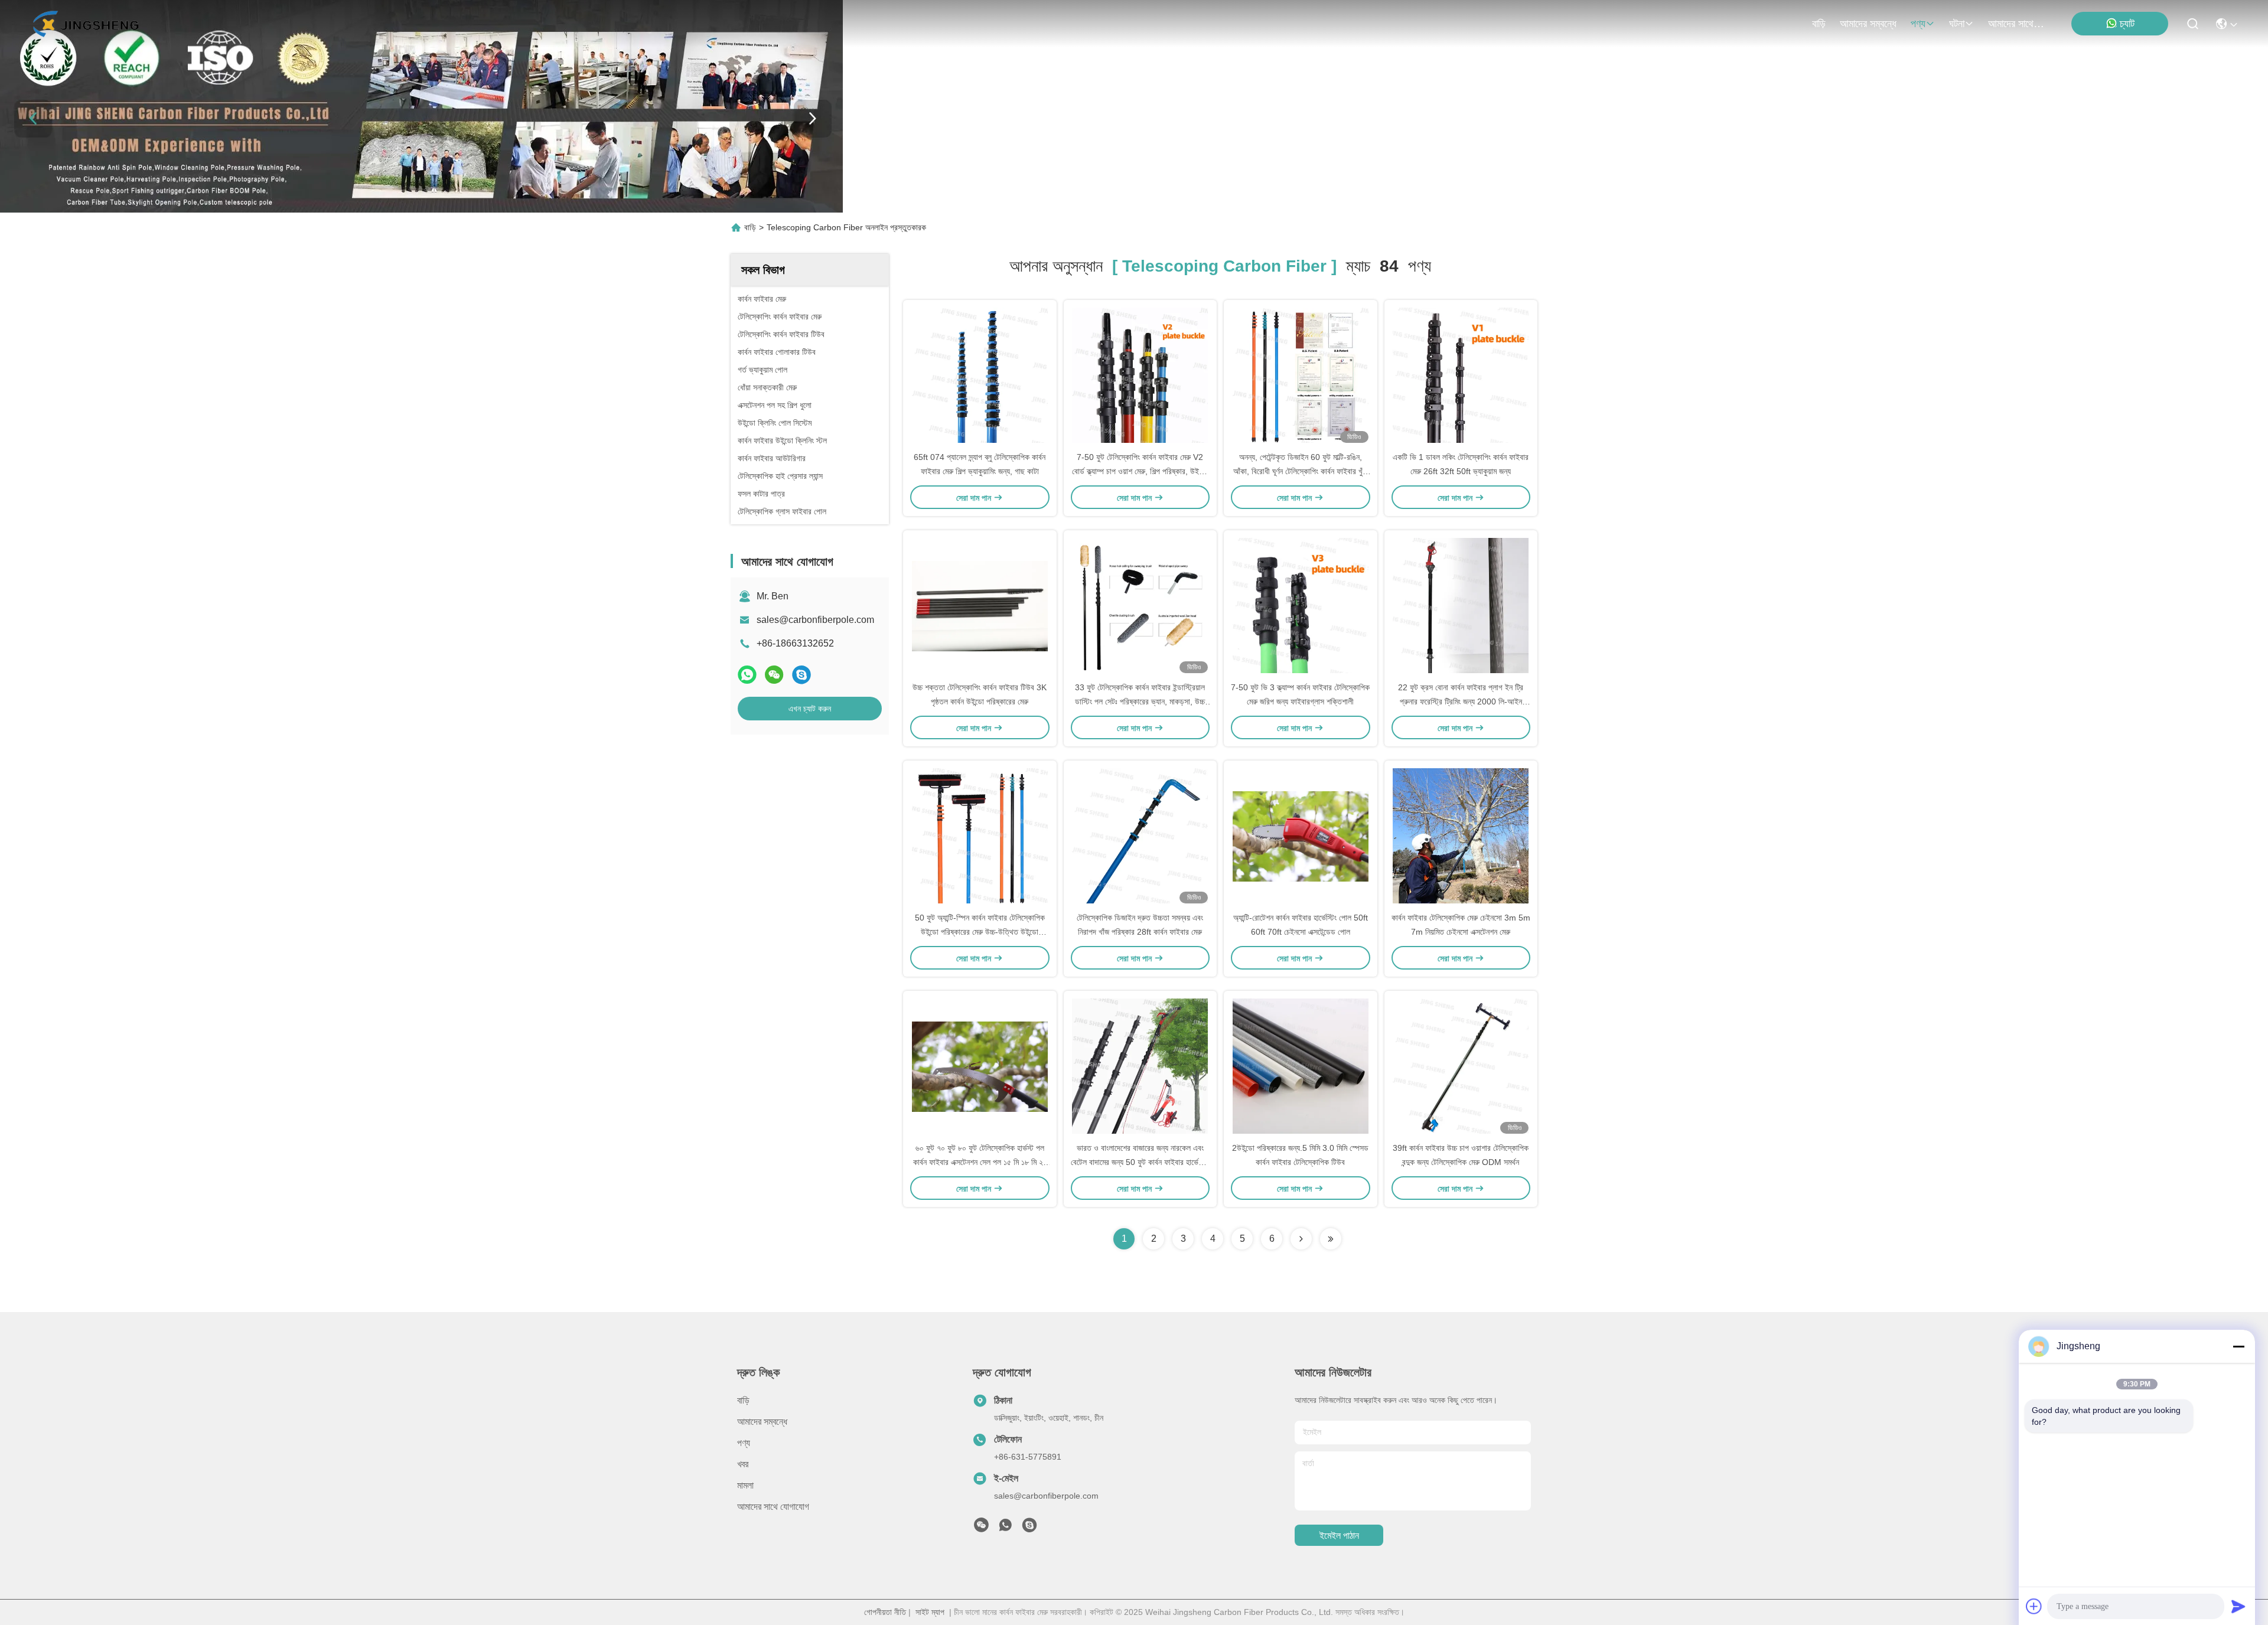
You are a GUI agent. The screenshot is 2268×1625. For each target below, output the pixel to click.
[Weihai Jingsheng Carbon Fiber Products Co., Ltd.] (85, 24)
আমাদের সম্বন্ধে (1868, 24)
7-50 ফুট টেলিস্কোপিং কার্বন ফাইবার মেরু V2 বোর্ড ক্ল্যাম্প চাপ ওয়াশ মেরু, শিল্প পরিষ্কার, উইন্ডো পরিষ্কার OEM (1140, 471)
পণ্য (1918, 24)
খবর (743, 1464)
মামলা (745, 1485)
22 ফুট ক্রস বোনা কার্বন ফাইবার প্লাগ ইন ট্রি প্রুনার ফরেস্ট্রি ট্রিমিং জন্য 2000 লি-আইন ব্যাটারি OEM (1461, 701)
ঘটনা (1957, 24)
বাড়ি (1819, 24)
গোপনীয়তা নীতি (885, 1612)
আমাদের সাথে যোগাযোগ (2016, 24)
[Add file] (2034, 1606)
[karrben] (1029, 1528)
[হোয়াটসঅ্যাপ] (747, 675)
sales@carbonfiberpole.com (815, 620)
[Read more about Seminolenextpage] (1301, 1239)
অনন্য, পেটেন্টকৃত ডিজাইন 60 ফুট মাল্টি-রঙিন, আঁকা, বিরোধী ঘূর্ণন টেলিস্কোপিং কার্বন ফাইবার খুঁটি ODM (1301, 471)
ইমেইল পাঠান (1339, 1536)
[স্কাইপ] (801, 675)
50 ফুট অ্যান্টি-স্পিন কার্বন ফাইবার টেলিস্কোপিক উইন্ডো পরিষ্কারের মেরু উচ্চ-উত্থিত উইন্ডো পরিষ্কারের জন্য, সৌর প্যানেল (980, 932)
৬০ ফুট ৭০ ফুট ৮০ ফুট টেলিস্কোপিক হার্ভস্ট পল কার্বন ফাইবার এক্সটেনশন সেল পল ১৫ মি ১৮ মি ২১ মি (980, 1162)
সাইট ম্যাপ (930, 1612)
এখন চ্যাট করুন (810, 709)
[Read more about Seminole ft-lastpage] (1331, 1239)
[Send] (2238, 1606)
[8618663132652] (1005, 1528)
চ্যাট (2127, 24)
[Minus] (2238, 1346)
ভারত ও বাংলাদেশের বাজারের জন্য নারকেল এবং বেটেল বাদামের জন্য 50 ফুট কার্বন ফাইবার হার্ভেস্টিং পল (1140, 1162)
